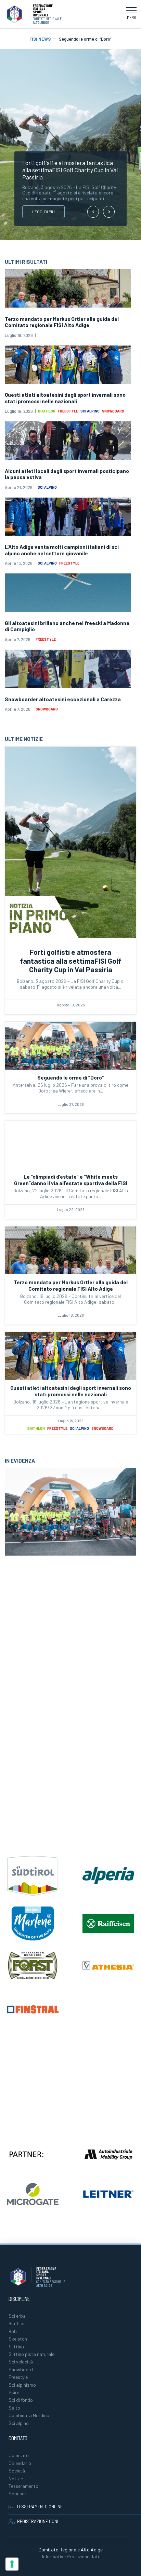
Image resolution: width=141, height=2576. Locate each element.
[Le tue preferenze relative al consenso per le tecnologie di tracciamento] (12, 2564)
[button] (131, 14)
